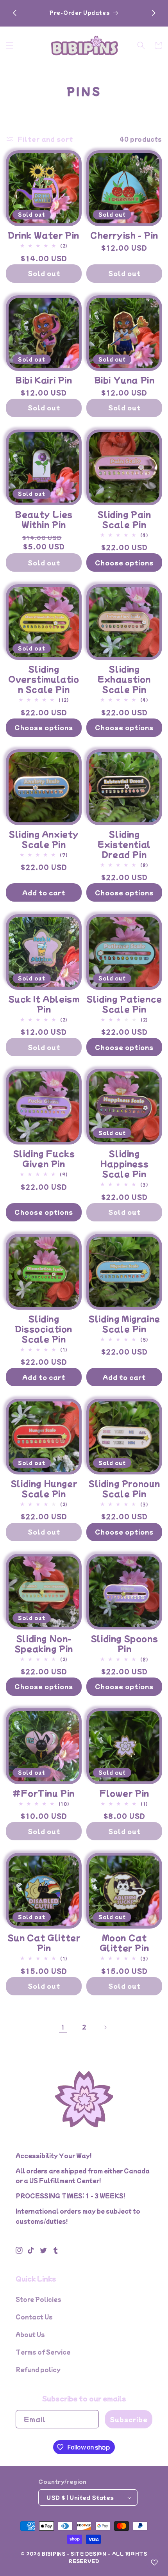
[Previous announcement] (14, 13)
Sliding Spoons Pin (124, 1644)
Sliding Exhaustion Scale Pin (124, 679)
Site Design (89, 2553)
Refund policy (38, 2369)
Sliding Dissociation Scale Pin (44, 1329)
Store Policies (38, 2299)
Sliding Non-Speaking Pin (44, 1644)
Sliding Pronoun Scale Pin (124, 1489)
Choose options (124, 562)
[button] (10, 45)
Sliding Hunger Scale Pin (44, 1489)
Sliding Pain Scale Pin (124, 519)
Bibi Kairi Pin (44, 380)
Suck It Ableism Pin (44, 1004)
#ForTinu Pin (44, 1793)
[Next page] (105, 2027)
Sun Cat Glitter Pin (44, 1943)
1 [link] (63, 2027)
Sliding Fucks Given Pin (44, 1159)
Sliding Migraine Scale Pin (124, 1324)
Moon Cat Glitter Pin (124, 1943)
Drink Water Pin (44, 235)
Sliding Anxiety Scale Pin (44, 839)
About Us (30, 2334)
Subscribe (129, 2419)
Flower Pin (124, 1793)
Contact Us (34, 2317)
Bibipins (54, 2553)
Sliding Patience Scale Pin (124, 1004)
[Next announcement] (154, 13)
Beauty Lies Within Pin (44, 519)
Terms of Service (43, 2352)
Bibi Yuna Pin (124, 380)
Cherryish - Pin (124, 235)
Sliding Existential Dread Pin (124, 844)
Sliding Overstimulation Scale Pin (44, 679)
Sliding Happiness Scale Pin (124, 1164)
